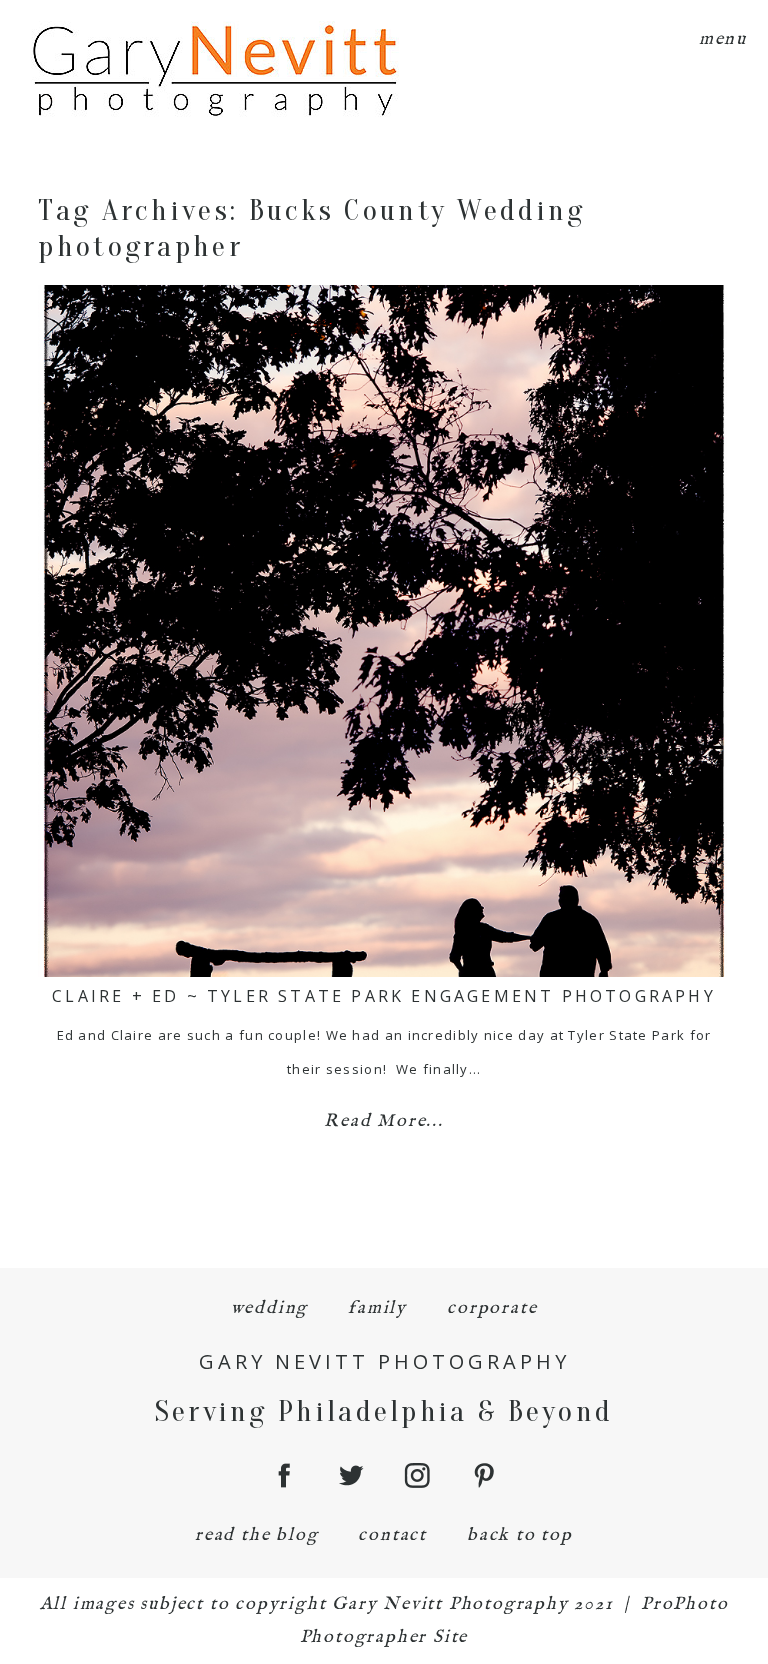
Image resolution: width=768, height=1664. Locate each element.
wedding (270, 1308)
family (377, 1308)
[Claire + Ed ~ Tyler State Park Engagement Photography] (383, 631)
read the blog (256, 1535)
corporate (492, 1308)
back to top (520, 1535)
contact (392, 1535)
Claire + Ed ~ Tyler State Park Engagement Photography (384, 996)
